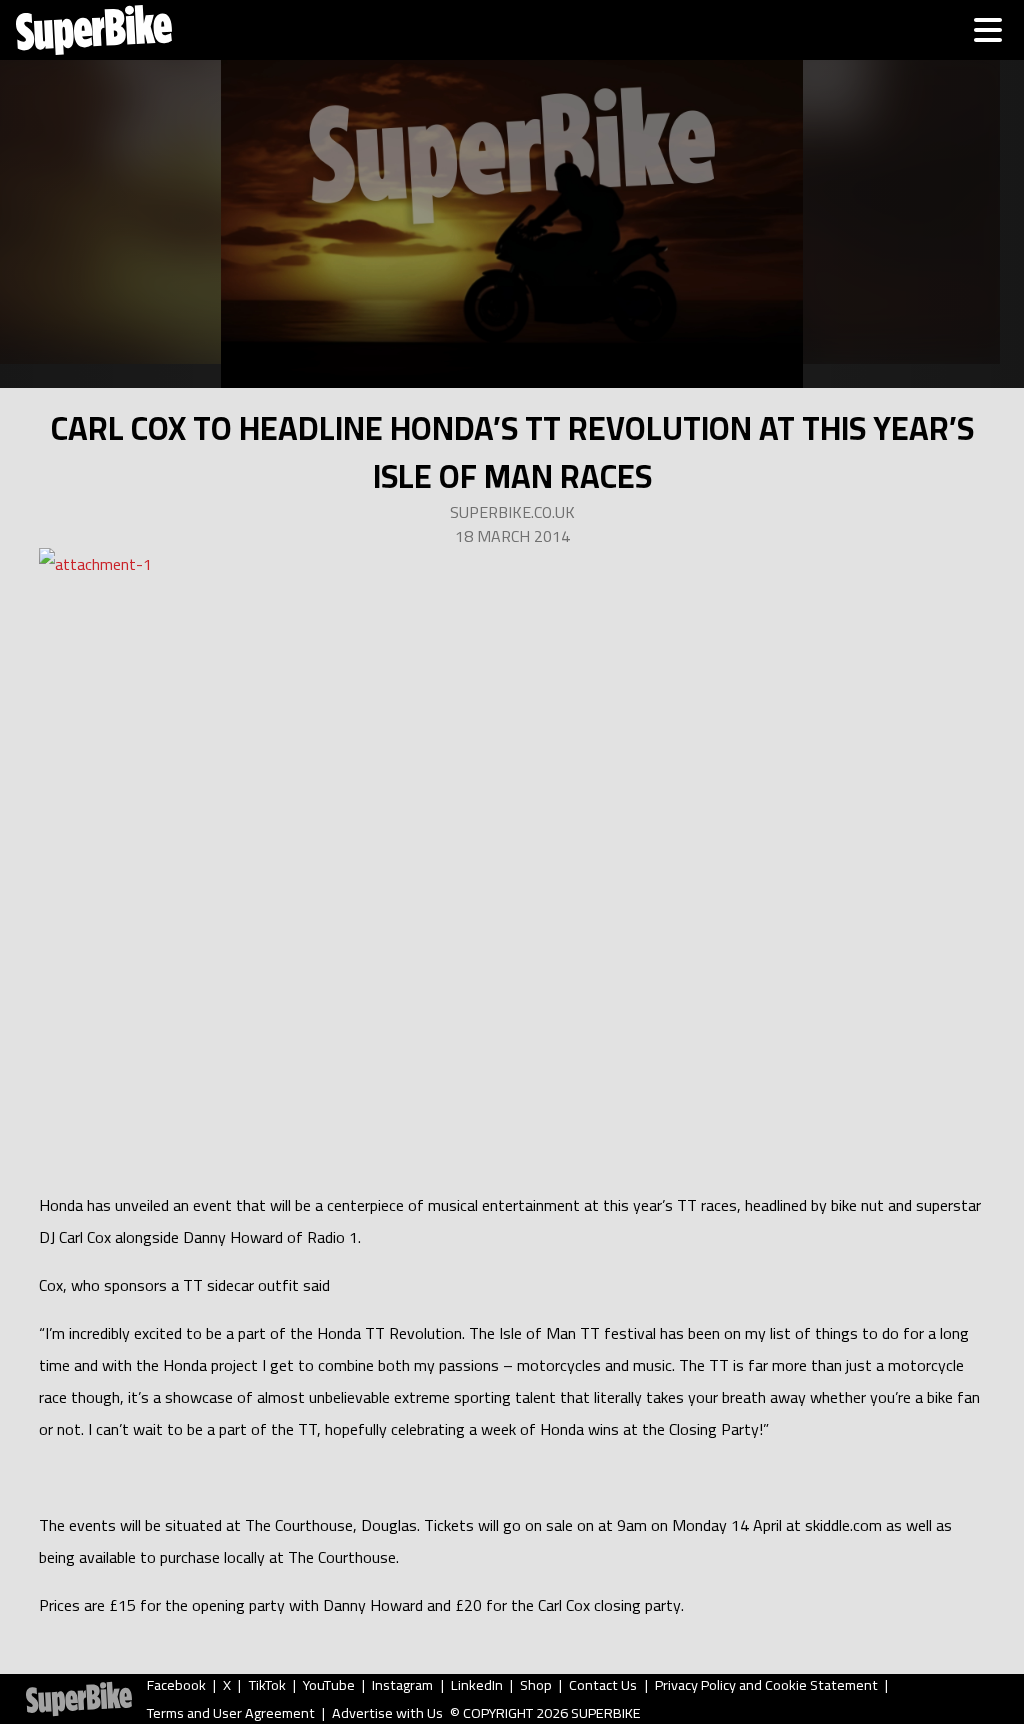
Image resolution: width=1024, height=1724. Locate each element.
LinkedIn (477, 1685)
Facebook (176, 1685)
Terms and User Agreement (231, 1713)
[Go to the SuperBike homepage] (94, 30)
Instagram (402, 1685)
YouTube (329, 1685)
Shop (536, 1685)
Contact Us (603, 1685)
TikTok (267, 1685)
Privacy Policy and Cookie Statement (766, 1685)
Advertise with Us (387, 1713)
